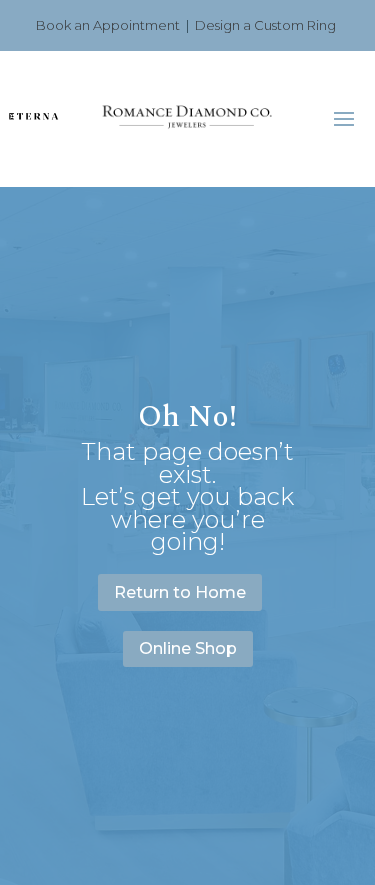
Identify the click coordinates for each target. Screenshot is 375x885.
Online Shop (188, 648)
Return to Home (180, 592)
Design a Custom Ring (265, 25)
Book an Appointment (108, 25)
